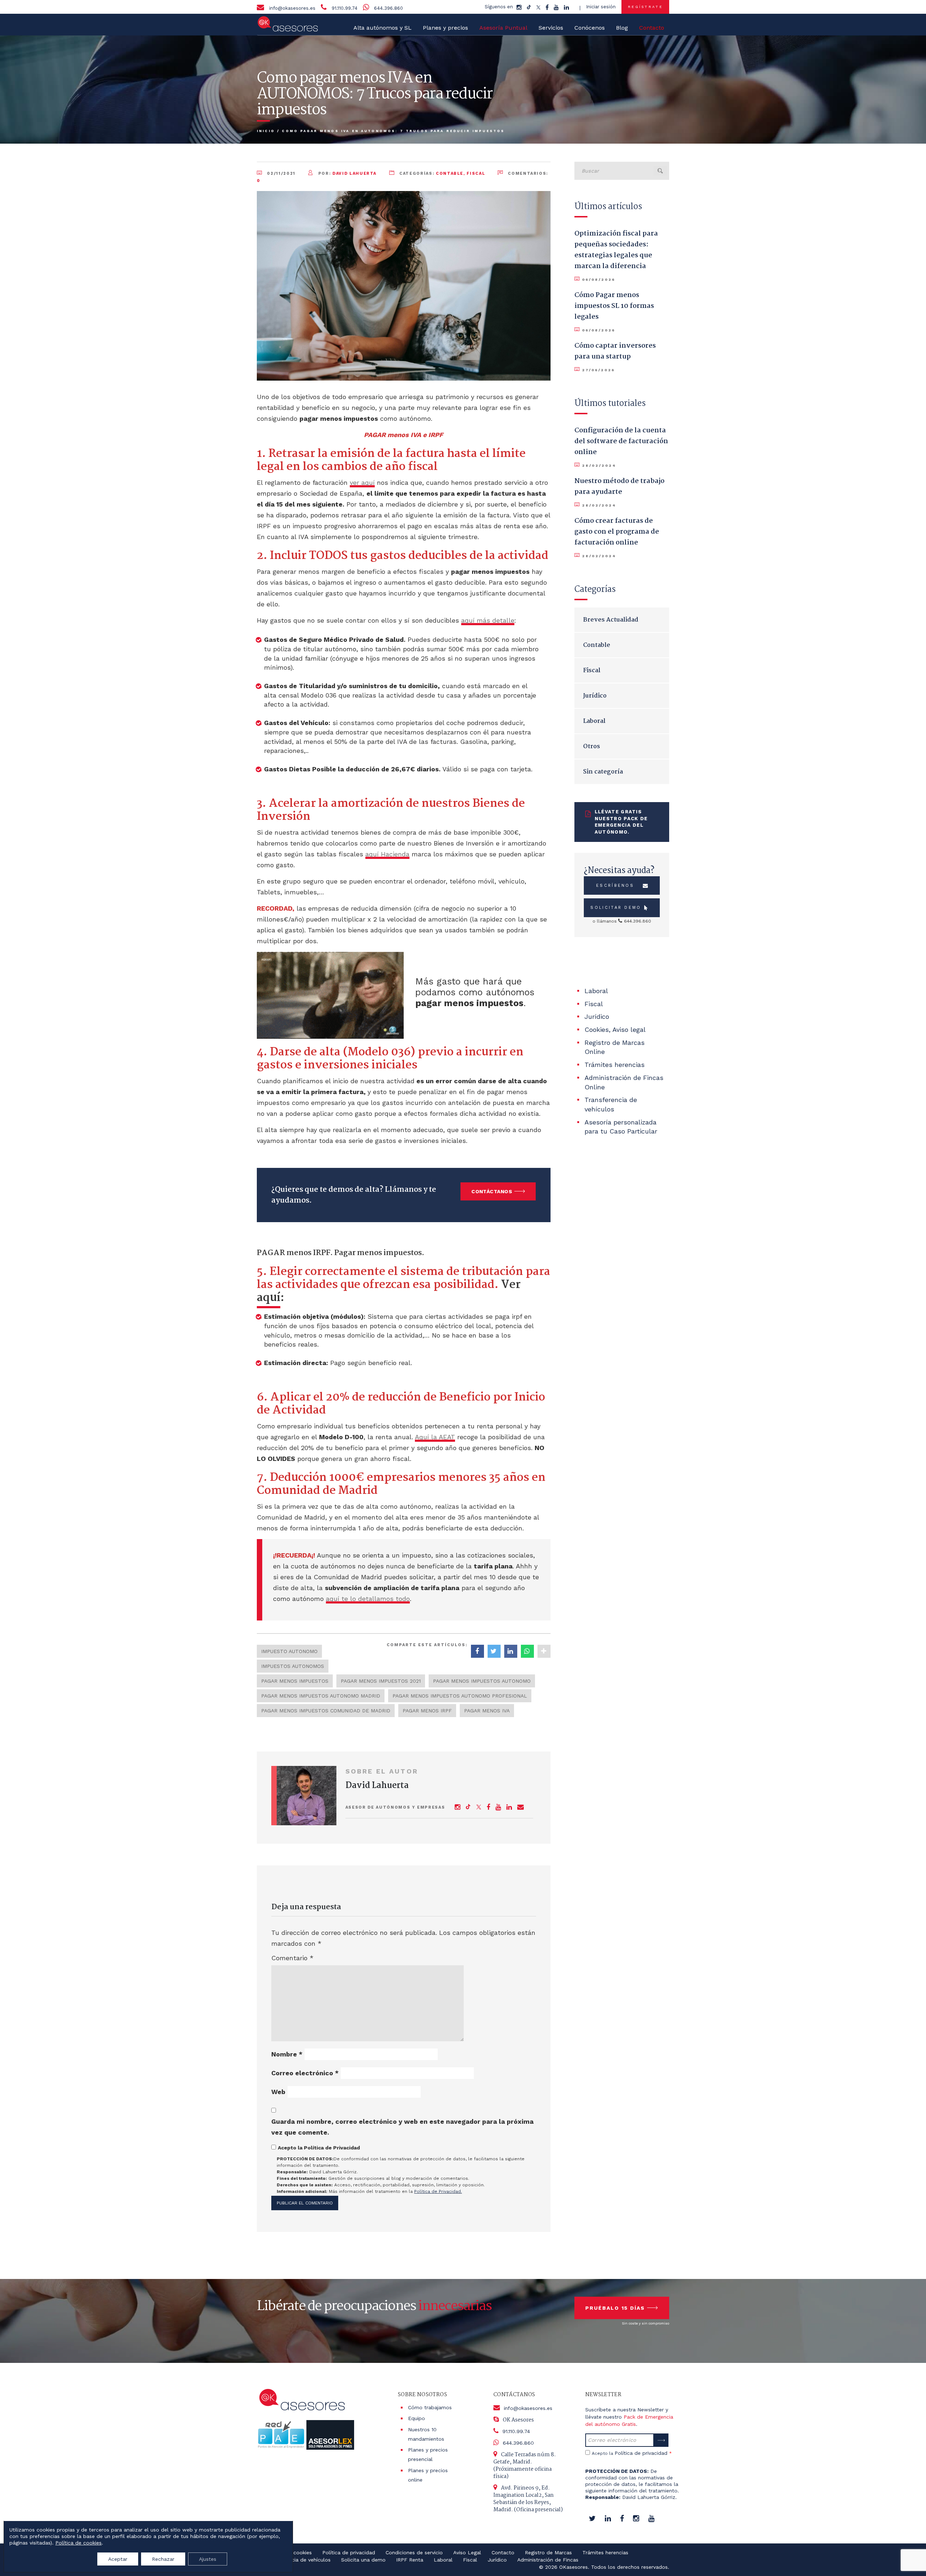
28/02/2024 (599, 465)
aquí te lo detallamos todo (368, 1599)
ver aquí (362, 482)
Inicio (266, 131)
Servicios (551, 28)
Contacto (503, 2552)
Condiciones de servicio (414, 2552)
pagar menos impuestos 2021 (381, 1681)
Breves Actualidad (611, 620)
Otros (592, 747)
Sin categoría (603, 772)
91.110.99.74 (345, 8)
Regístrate (645, 7)
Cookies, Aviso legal (615, 1029)
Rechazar (163, 2559)
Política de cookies (78, 2543)
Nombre (287, 2054)
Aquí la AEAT (435, 1437)
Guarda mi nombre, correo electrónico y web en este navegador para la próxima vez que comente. (402, 2127)
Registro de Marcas (548, 2552)
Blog (622, 28)
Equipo (417, 2418)
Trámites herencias (615, 1065)
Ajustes (208, 2559)
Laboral (594, 721)
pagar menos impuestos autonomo (482, 1681)
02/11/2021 (281, 173)
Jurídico (595, 696)
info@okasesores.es (292, 8)
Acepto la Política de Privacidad (319, 2148)
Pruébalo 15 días (615, 2308)
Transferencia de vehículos (298, 2560)
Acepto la (632, 2453)
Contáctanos (492, 1191)
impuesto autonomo (289, 1651)
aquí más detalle (488, 620)
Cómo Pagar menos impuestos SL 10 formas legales (614, 306)
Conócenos (590, 28)
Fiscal (476, 173)
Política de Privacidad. (438, 2191)
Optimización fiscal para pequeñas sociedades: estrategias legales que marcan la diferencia (616, 250)
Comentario (292, 1958)
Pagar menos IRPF (427, 1711)
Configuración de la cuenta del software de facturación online (621, 441)
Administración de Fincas (548, 2560)
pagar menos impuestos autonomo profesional (460, 1696)
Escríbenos (615, 885)
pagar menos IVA (487, 1711)
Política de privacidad (641, 2453)
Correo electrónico (305, 2073)
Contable (450, 173)
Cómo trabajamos (430, 2407)
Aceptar (118, 2559)
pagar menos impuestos (295, 1681)
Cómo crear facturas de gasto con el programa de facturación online (617, 532)
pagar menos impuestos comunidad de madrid (326, 1711)
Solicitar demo (616, 908)
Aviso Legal (467, 2552)
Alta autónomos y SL (383, 28)
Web (278, 2092)
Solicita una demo (363, 2560)
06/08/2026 (598, 279)
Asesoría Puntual (503, 28)
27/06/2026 (598, 370)
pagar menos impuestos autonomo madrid (321, 1696)
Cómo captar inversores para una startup (615, 351)
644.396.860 (388, 8)
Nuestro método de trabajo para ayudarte (619, 487)
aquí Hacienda (387, 854)
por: (347, 173)
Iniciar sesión (601, 7)
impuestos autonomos (293, 1666)
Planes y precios (445, 28)
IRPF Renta (410, 2560)
